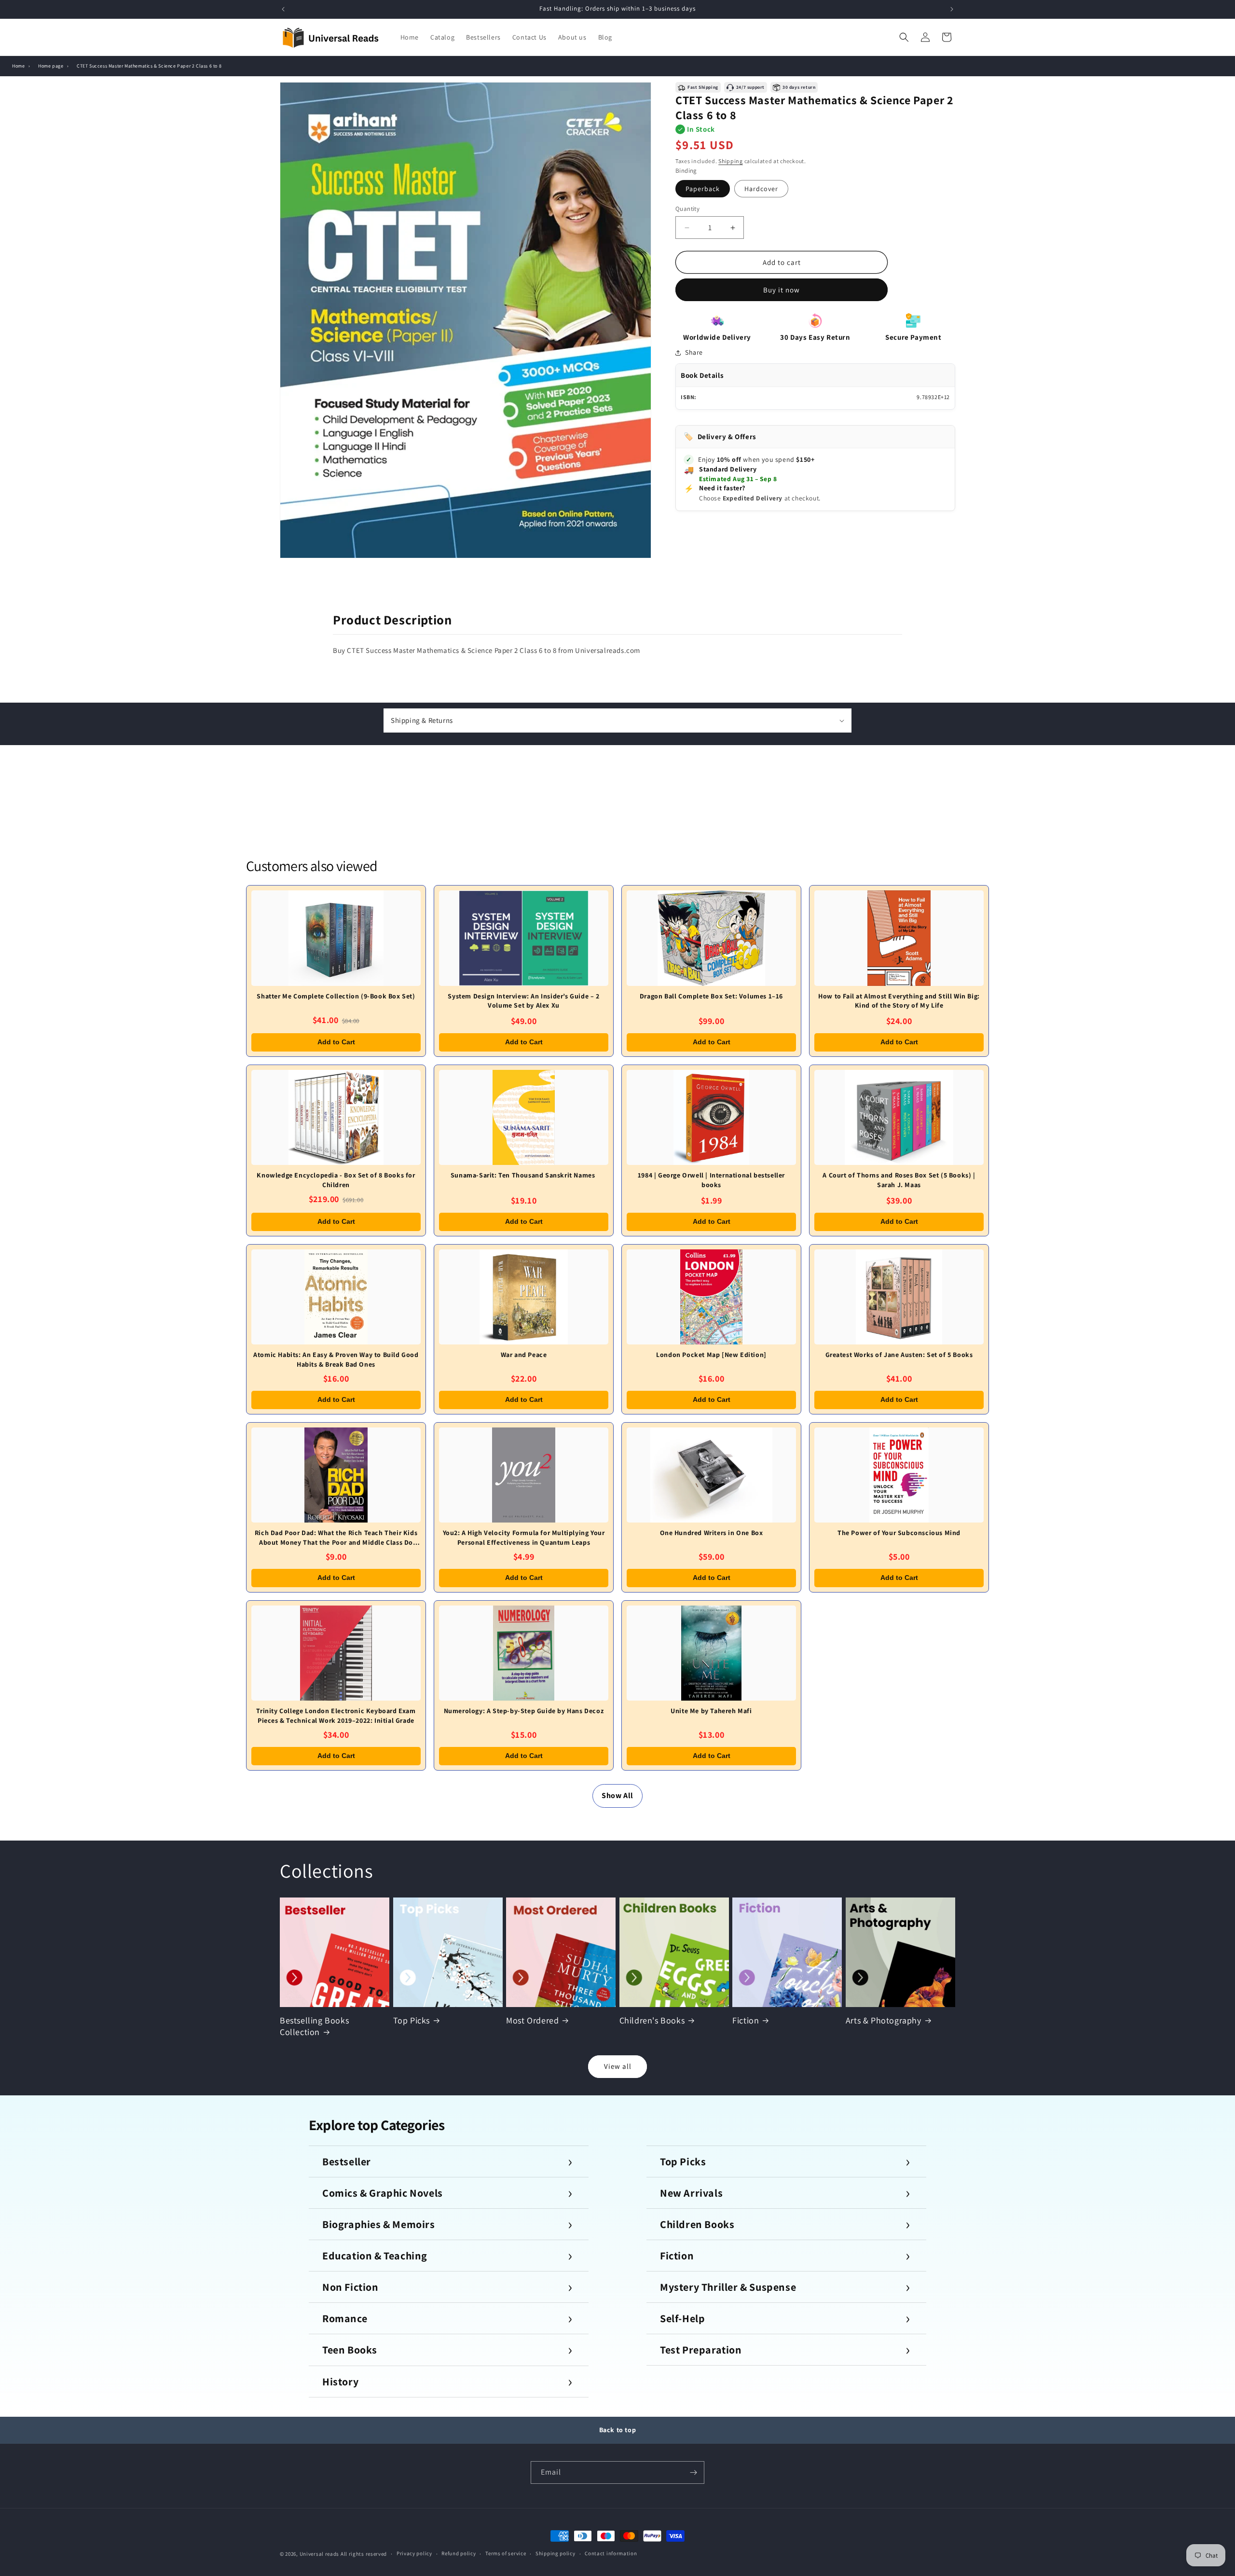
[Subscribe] (693, 2472)
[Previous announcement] (283, 9)
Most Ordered (532, 2020)
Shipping (731, 161)
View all (618, 2066)
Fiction (746, 2020)
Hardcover (761, 189)
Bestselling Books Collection (314, 2026)
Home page (51, 66)
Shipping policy (556, 2553)
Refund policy (459, 2553)
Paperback (703, 189)
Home (18, 66)
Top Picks (412, 2020)
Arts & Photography (884, 2020)
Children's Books (652, 2020)
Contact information (611, 2553)
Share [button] (694, 352)
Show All (617, 1795)
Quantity (687, 209)
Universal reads (320, 2554)
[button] (904, 37)
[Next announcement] (952, 9)
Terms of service (506, 2553)
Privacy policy (414, 2553)
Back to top (618, 2430)
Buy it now (782, 290)
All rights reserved (364, 2554)
